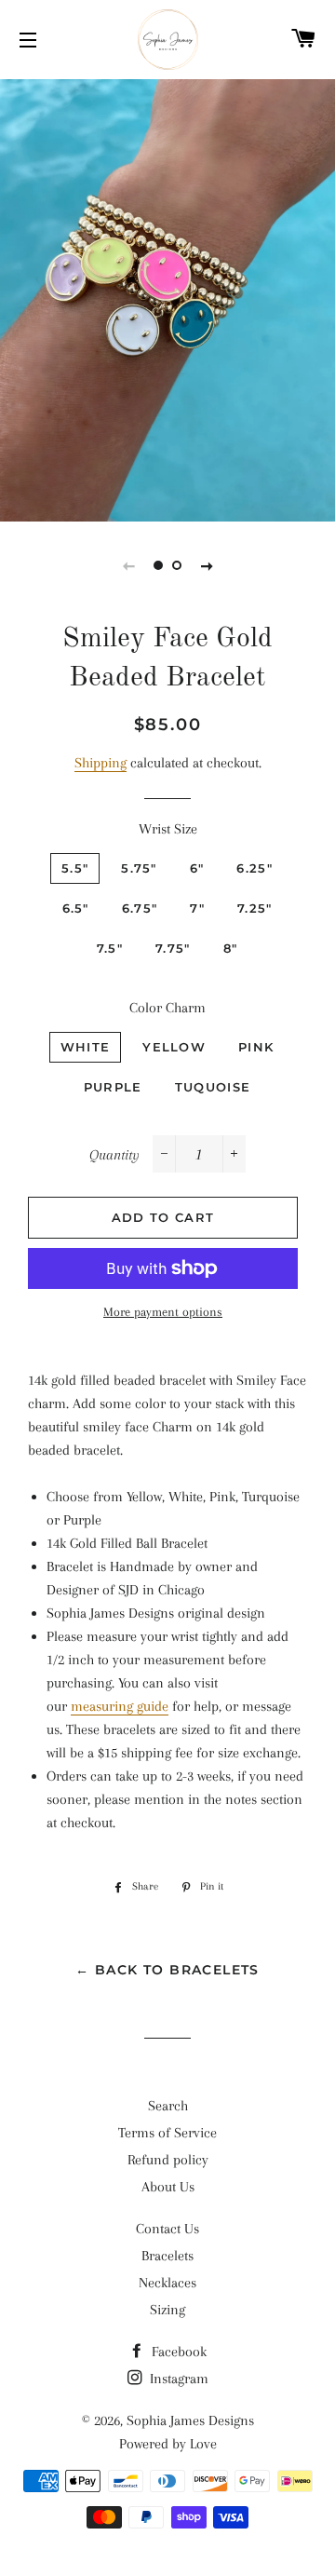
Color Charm (167, 1008)
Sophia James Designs (190, 2420)
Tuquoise (213, 1087)
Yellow (174, 1047)
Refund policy (168, 2160)
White (86, 1047)
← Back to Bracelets (167, 1970)
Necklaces (167, 2283)
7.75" (173, 948)
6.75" (140, 908)
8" (231, 948)
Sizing (167, 2310)
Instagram (177, 2379)
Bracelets (167, 2256)
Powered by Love (168, 2444)
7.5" (110, 948)
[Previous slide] (128, 565)
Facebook (177, 2352)
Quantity (114, 1155)
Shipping (100, 763)
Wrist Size (168, 829)
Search (168, 2106)
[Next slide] (207, 565)
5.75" (139, 868)
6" (197, 868)
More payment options (163, 1312)
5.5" (75, 868)
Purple (113, 1087)
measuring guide (120, 1706)
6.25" (255, 868)
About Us (168, 2187)
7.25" (255, 908)
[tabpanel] (167, 298)
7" (197, 908)
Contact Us (167, 2229)
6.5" (76, 908)
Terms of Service (167, 2133)
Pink (256, 1047)
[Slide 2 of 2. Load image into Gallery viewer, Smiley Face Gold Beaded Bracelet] (177, 565)
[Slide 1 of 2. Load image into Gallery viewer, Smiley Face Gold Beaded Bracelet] (158, 565)
